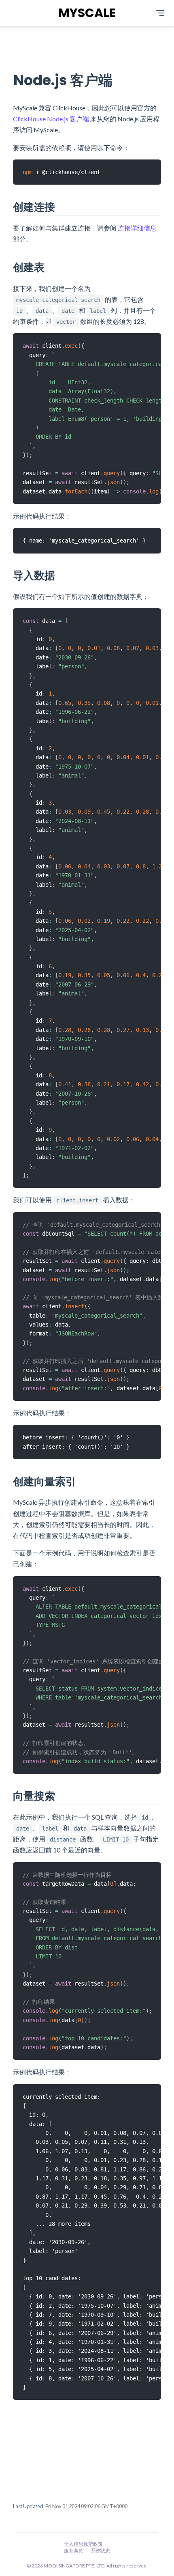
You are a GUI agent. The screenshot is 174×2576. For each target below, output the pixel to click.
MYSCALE (87, 13)
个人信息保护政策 (83, 2544)
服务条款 (74, 2551)
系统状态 (100, 2551)
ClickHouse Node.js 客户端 (51, 119)
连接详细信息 (137, 228)
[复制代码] (155, 165)
